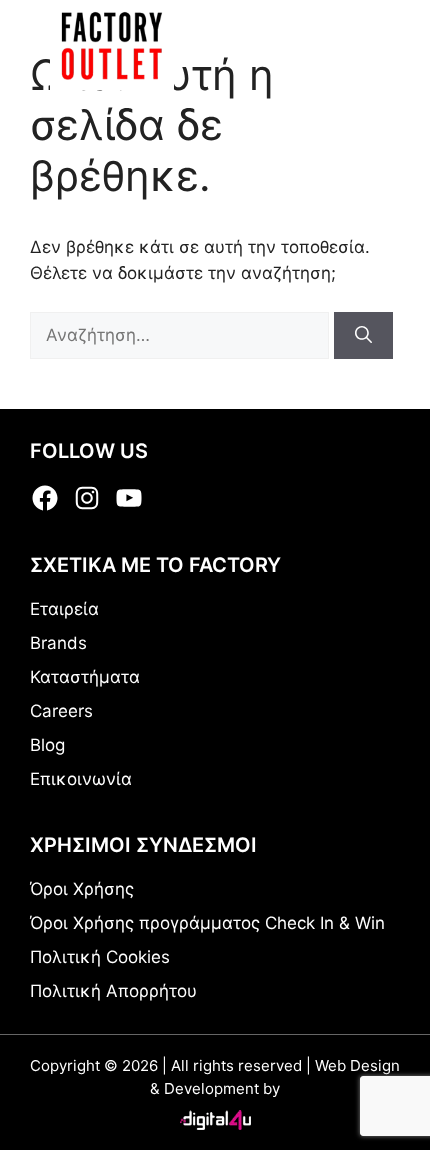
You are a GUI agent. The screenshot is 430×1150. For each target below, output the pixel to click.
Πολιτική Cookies (100, 957)
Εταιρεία (64, 609)
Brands (58, 643)
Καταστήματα (85, 677)
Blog (47, 745)
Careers (61, 711)
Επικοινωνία (81, 779)
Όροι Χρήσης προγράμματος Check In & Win (207, 923)
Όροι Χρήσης (82, 889)
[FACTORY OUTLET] (112, 45)
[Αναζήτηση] (363, 336)
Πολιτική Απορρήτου (113, 991)
